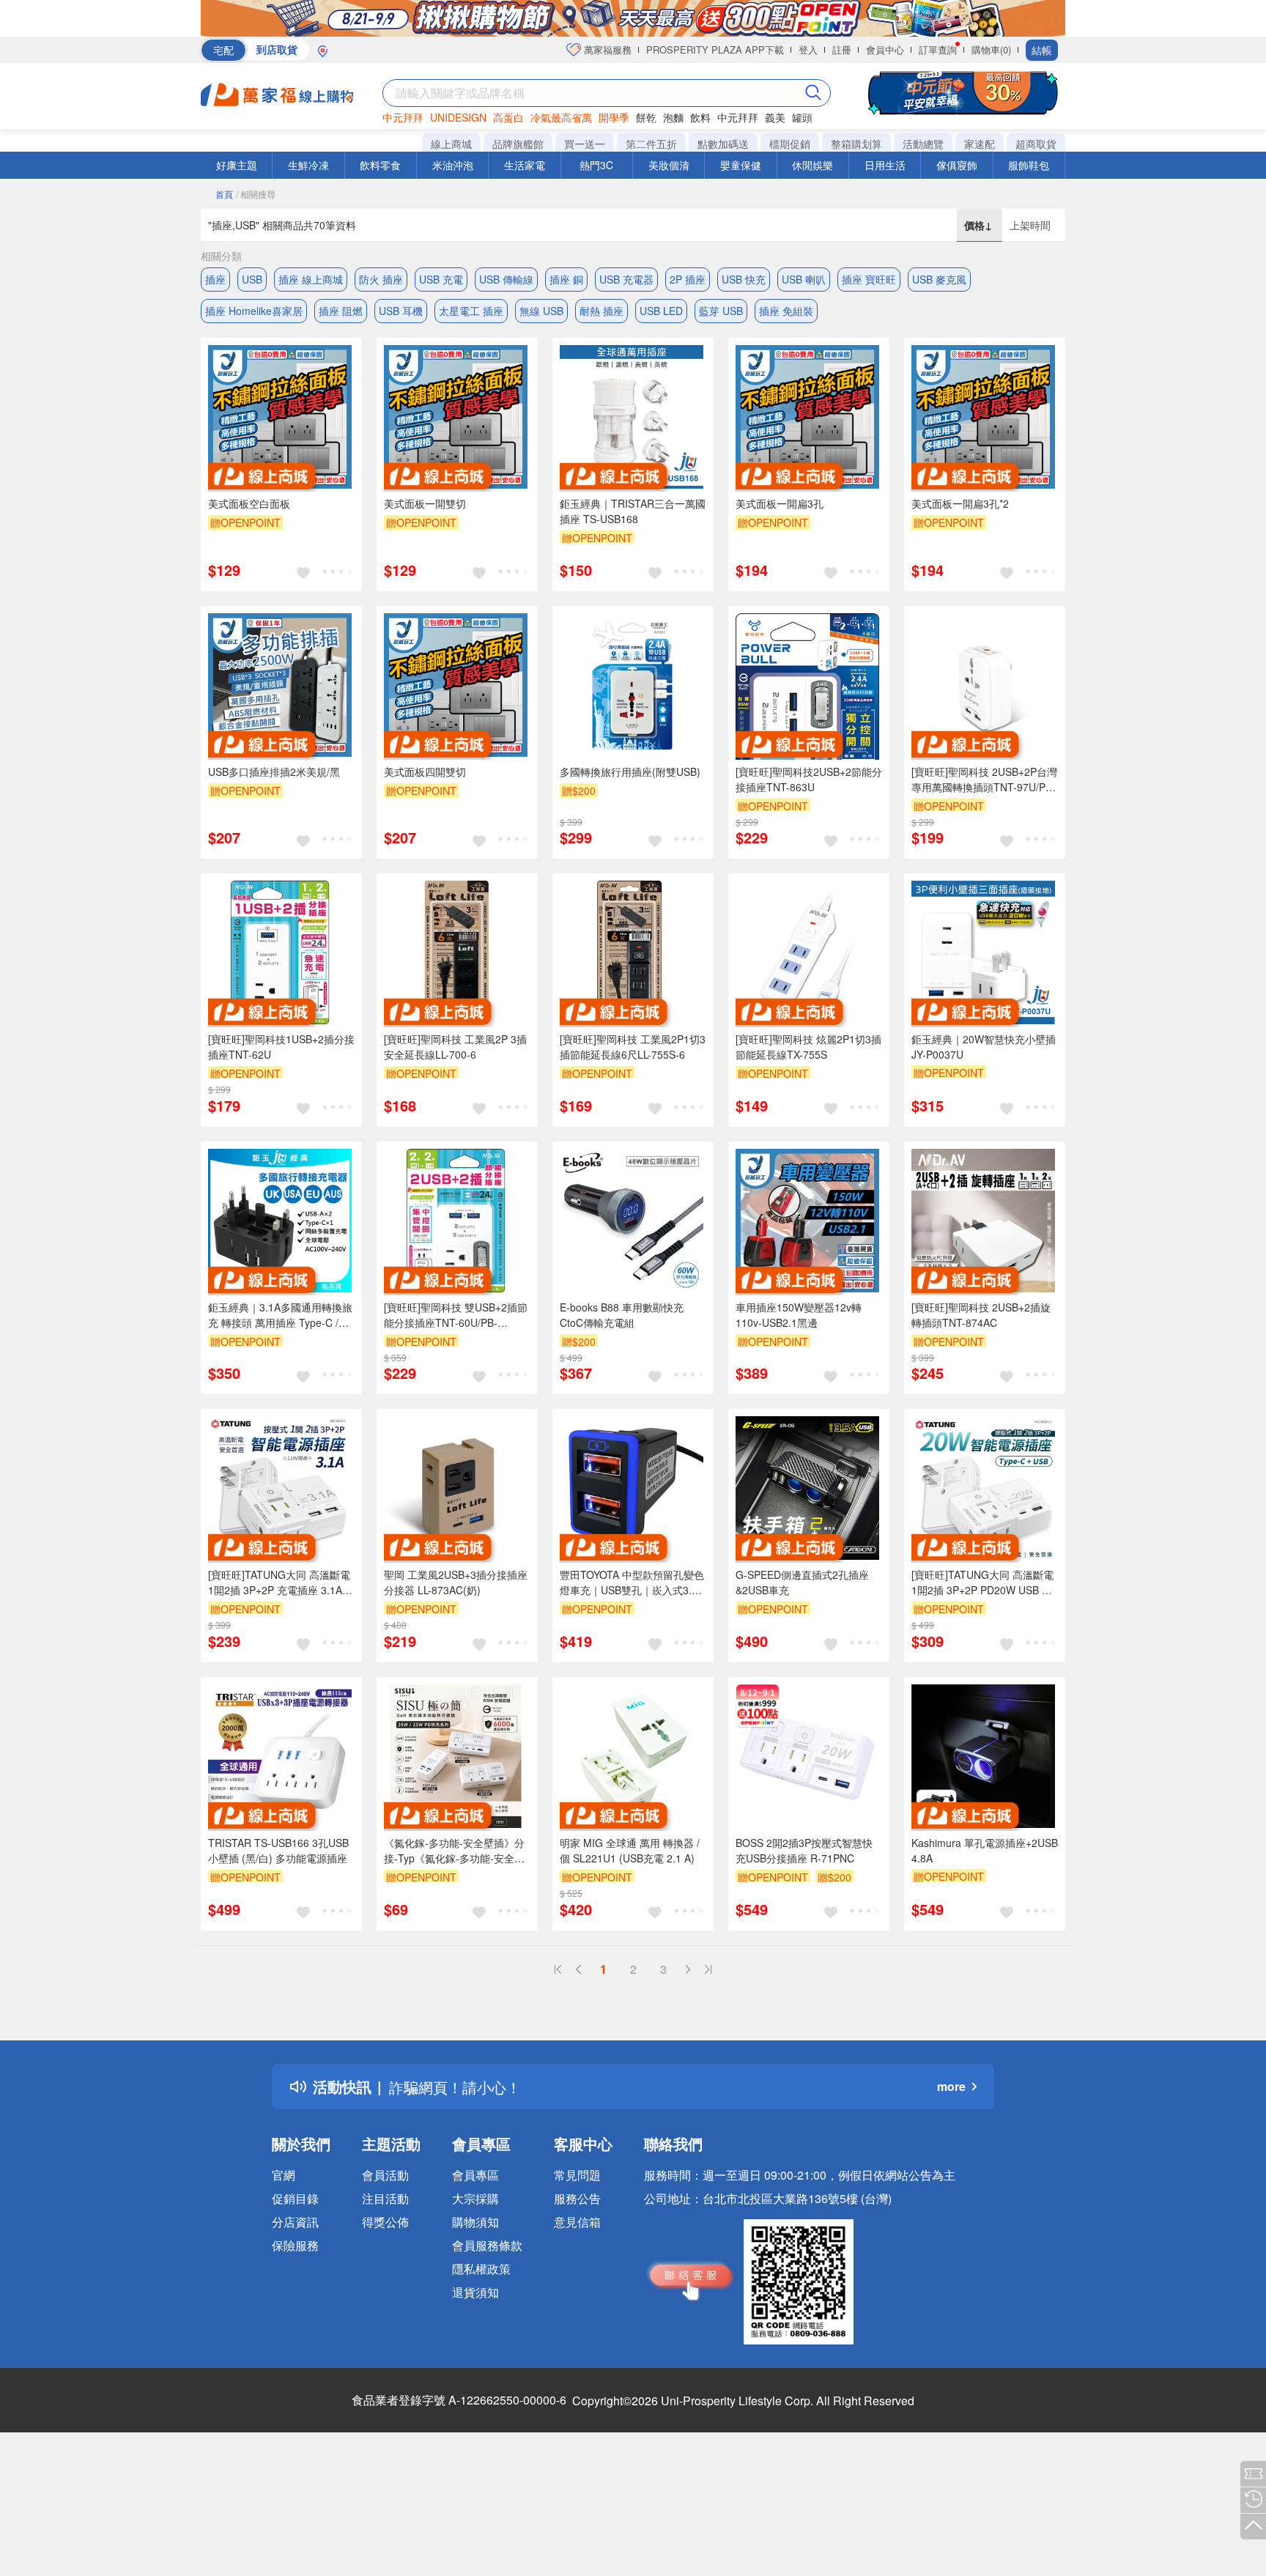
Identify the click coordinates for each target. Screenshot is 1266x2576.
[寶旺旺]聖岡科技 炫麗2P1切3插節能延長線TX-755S (808, 1047)
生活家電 (525, 165)
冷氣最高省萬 (561, 117)
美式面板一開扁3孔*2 (960, 503)
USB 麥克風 (939, 279)
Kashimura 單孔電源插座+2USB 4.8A (985, 1850)
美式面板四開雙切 (425, 771)
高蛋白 (508, 117)
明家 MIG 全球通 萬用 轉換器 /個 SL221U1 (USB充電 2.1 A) (630, 1850)
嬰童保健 (741, 165)
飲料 (700, 117)
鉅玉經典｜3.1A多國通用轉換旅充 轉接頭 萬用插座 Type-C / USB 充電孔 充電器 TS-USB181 (281, 1315)
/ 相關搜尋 (256, 194)
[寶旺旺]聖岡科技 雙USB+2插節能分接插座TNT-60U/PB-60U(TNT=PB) (456, 1315)
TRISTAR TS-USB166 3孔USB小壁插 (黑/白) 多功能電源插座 (278, 1850)
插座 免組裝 (786, 311)
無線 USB (541, 311)
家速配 (980, 144)
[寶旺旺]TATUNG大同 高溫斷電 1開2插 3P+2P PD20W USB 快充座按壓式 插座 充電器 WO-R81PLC (982, 1583)
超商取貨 (1036, 144)
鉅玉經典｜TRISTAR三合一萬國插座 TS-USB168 (633, 511)
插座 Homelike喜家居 (254, 311)
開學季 (614, 117)
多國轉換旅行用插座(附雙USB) (630, 771)
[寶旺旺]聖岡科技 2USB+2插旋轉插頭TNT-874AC (981, 1315)
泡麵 (673, 117)
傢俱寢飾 (957, 165)
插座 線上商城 (311, 279)
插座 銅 (566, 279)
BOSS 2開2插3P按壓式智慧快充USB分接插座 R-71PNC (804, 1850)
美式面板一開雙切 (425, 503)
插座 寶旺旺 (869, 279)
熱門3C (596, 165)
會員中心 (885, 49)
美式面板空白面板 (249, 503)
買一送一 (585, 144)
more (951, 2086)
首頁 (224, 194)
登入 (808, 49)
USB (252, 279)
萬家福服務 (606, 49)
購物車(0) (991, 49)
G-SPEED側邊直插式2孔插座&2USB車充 (802, 1582)
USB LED (661, 311)
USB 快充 (744, 279)
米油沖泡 (453, 165)
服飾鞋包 (1029, 165)
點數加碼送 (723, 144)
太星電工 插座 (471, 311)
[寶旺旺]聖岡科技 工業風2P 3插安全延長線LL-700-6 (455, 1047)
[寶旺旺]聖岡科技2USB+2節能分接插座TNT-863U (809, 779)
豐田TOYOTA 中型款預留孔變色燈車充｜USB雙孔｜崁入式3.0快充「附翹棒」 (632, 1583)
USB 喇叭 (804, 279)
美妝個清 (669, 165)
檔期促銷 (790, 144)
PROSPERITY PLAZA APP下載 (715, 49)
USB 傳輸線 (506, 279)
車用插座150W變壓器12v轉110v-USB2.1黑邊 (799, 1315)
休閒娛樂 (812, 165)
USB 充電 (441, 279)
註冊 (842, 49)
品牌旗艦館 (518, 144)
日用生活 (885, 165)
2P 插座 (688, 279)
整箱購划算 (856, 144)
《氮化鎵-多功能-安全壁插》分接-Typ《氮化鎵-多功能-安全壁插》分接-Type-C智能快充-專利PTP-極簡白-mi (456, 1851)
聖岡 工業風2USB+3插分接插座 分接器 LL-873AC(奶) (456, 1582)
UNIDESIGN (458, 117)
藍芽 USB (721, 311)
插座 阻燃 (341, 311)
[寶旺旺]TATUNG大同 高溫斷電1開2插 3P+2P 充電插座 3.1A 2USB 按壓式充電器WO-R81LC (280, 1583)
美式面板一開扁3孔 (780, 503)
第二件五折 (651, 144)
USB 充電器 (626, 279)
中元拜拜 (403, 117)
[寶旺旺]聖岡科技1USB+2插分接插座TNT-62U (281, 1047)
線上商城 (451, 144)
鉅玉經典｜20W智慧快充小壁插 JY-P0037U (984, 1047)
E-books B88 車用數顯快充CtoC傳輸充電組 (622, 1315)
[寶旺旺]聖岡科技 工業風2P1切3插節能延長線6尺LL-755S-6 (633, 1047)
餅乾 (646, 117)
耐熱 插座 (601, 311)
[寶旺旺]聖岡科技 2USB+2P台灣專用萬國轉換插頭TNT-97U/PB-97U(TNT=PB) (984, 780)
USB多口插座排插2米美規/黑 (274, 771)
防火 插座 (381, 279)
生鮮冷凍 (308, 165)
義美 (775, 117)
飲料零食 (380, 165)
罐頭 (802, 117)
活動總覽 (923, 144)
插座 (215, 279)
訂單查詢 (938, 49)
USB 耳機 (401, 311)
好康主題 (237, 165)
